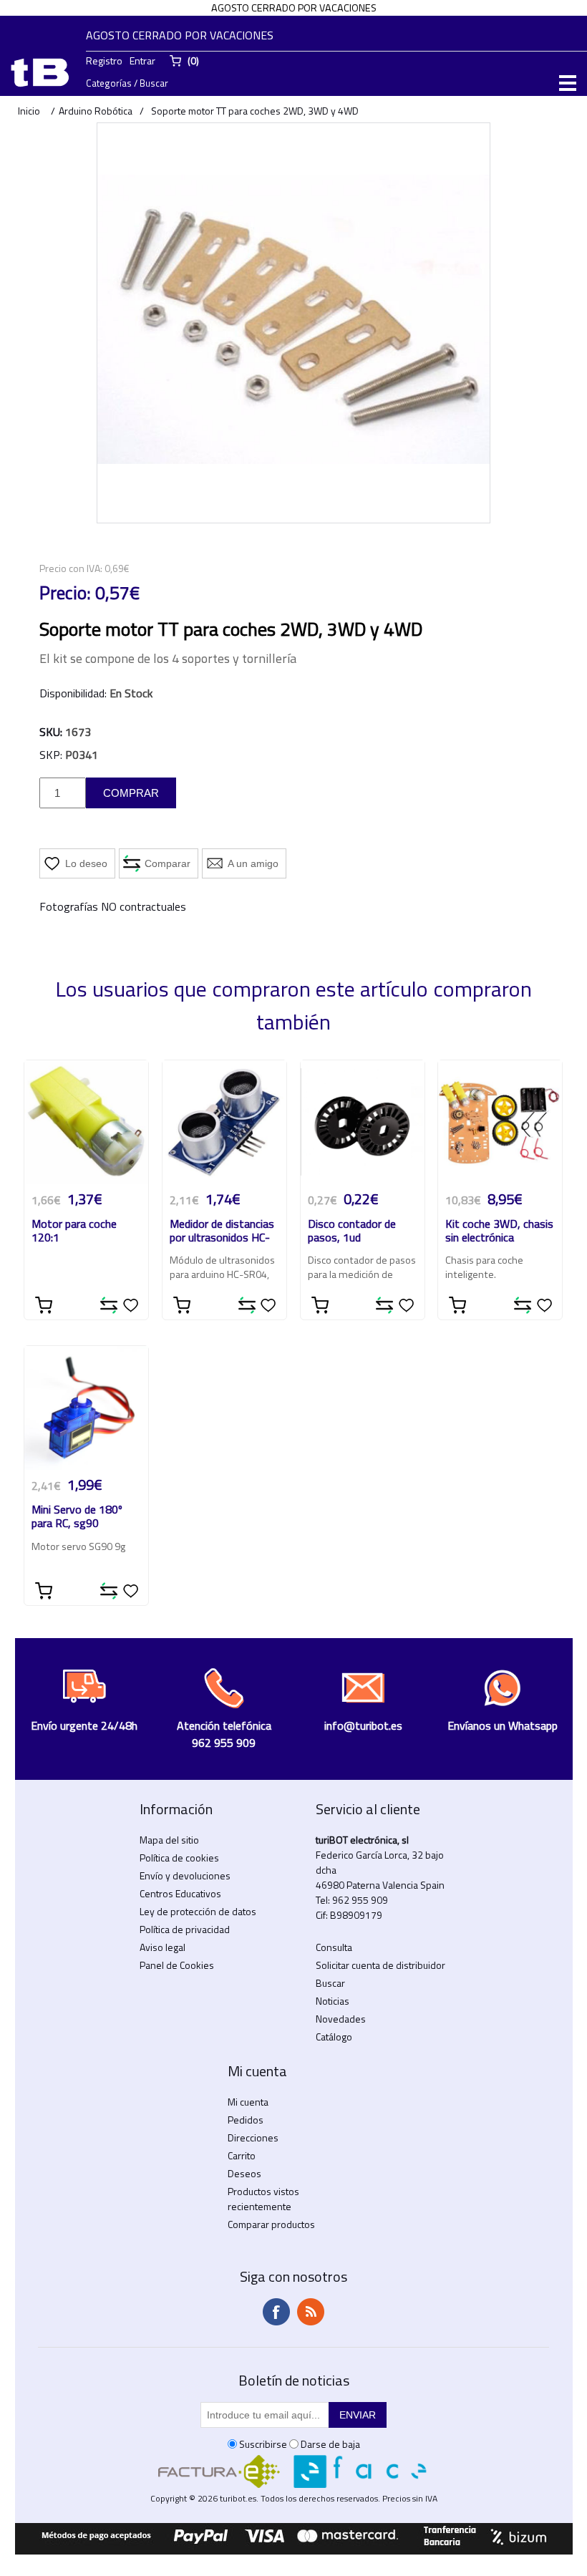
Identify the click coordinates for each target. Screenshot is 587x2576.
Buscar (330, 1983)
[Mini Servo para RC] (86, 1408)
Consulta (334, 1947)
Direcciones (253, 2137)
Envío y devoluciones (185, 1875)
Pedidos (246, 2120)
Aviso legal (162, 1947)
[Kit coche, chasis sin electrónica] (500, 1122)
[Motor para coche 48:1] (86, 1122)
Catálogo (334, 2037)
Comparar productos (271, 2224)
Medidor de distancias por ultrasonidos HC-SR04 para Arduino (222, 1232)
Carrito (242, 2155)
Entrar (142, 60)
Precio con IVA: (71, 568)
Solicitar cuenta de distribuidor (380, 1965)
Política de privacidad (185, 1929)
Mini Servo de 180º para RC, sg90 (77, 1517)
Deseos (244, 2173)
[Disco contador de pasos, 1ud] (363, 1122)
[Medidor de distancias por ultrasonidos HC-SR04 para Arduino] (224, 1122)
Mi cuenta (248, 2102)
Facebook (276, 2312)
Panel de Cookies (177, 1965)
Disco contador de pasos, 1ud (352, 1231)
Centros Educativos (180, 1893)
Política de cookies (179, 1858)
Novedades (341, 2019)
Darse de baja (330, 2444)
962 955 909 (360, 1900)
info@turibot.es (363, 1725)
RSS (311, 2312)
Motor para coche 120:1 (74, 1231)
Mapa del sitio (169, 1840)
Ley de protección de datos (198, 1911)
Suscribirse (263, 2444)
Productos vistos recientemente (263, 2199)
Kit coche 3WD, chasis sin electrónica (499, 1231)
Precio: (65, 593)
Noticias (333, 2001)
